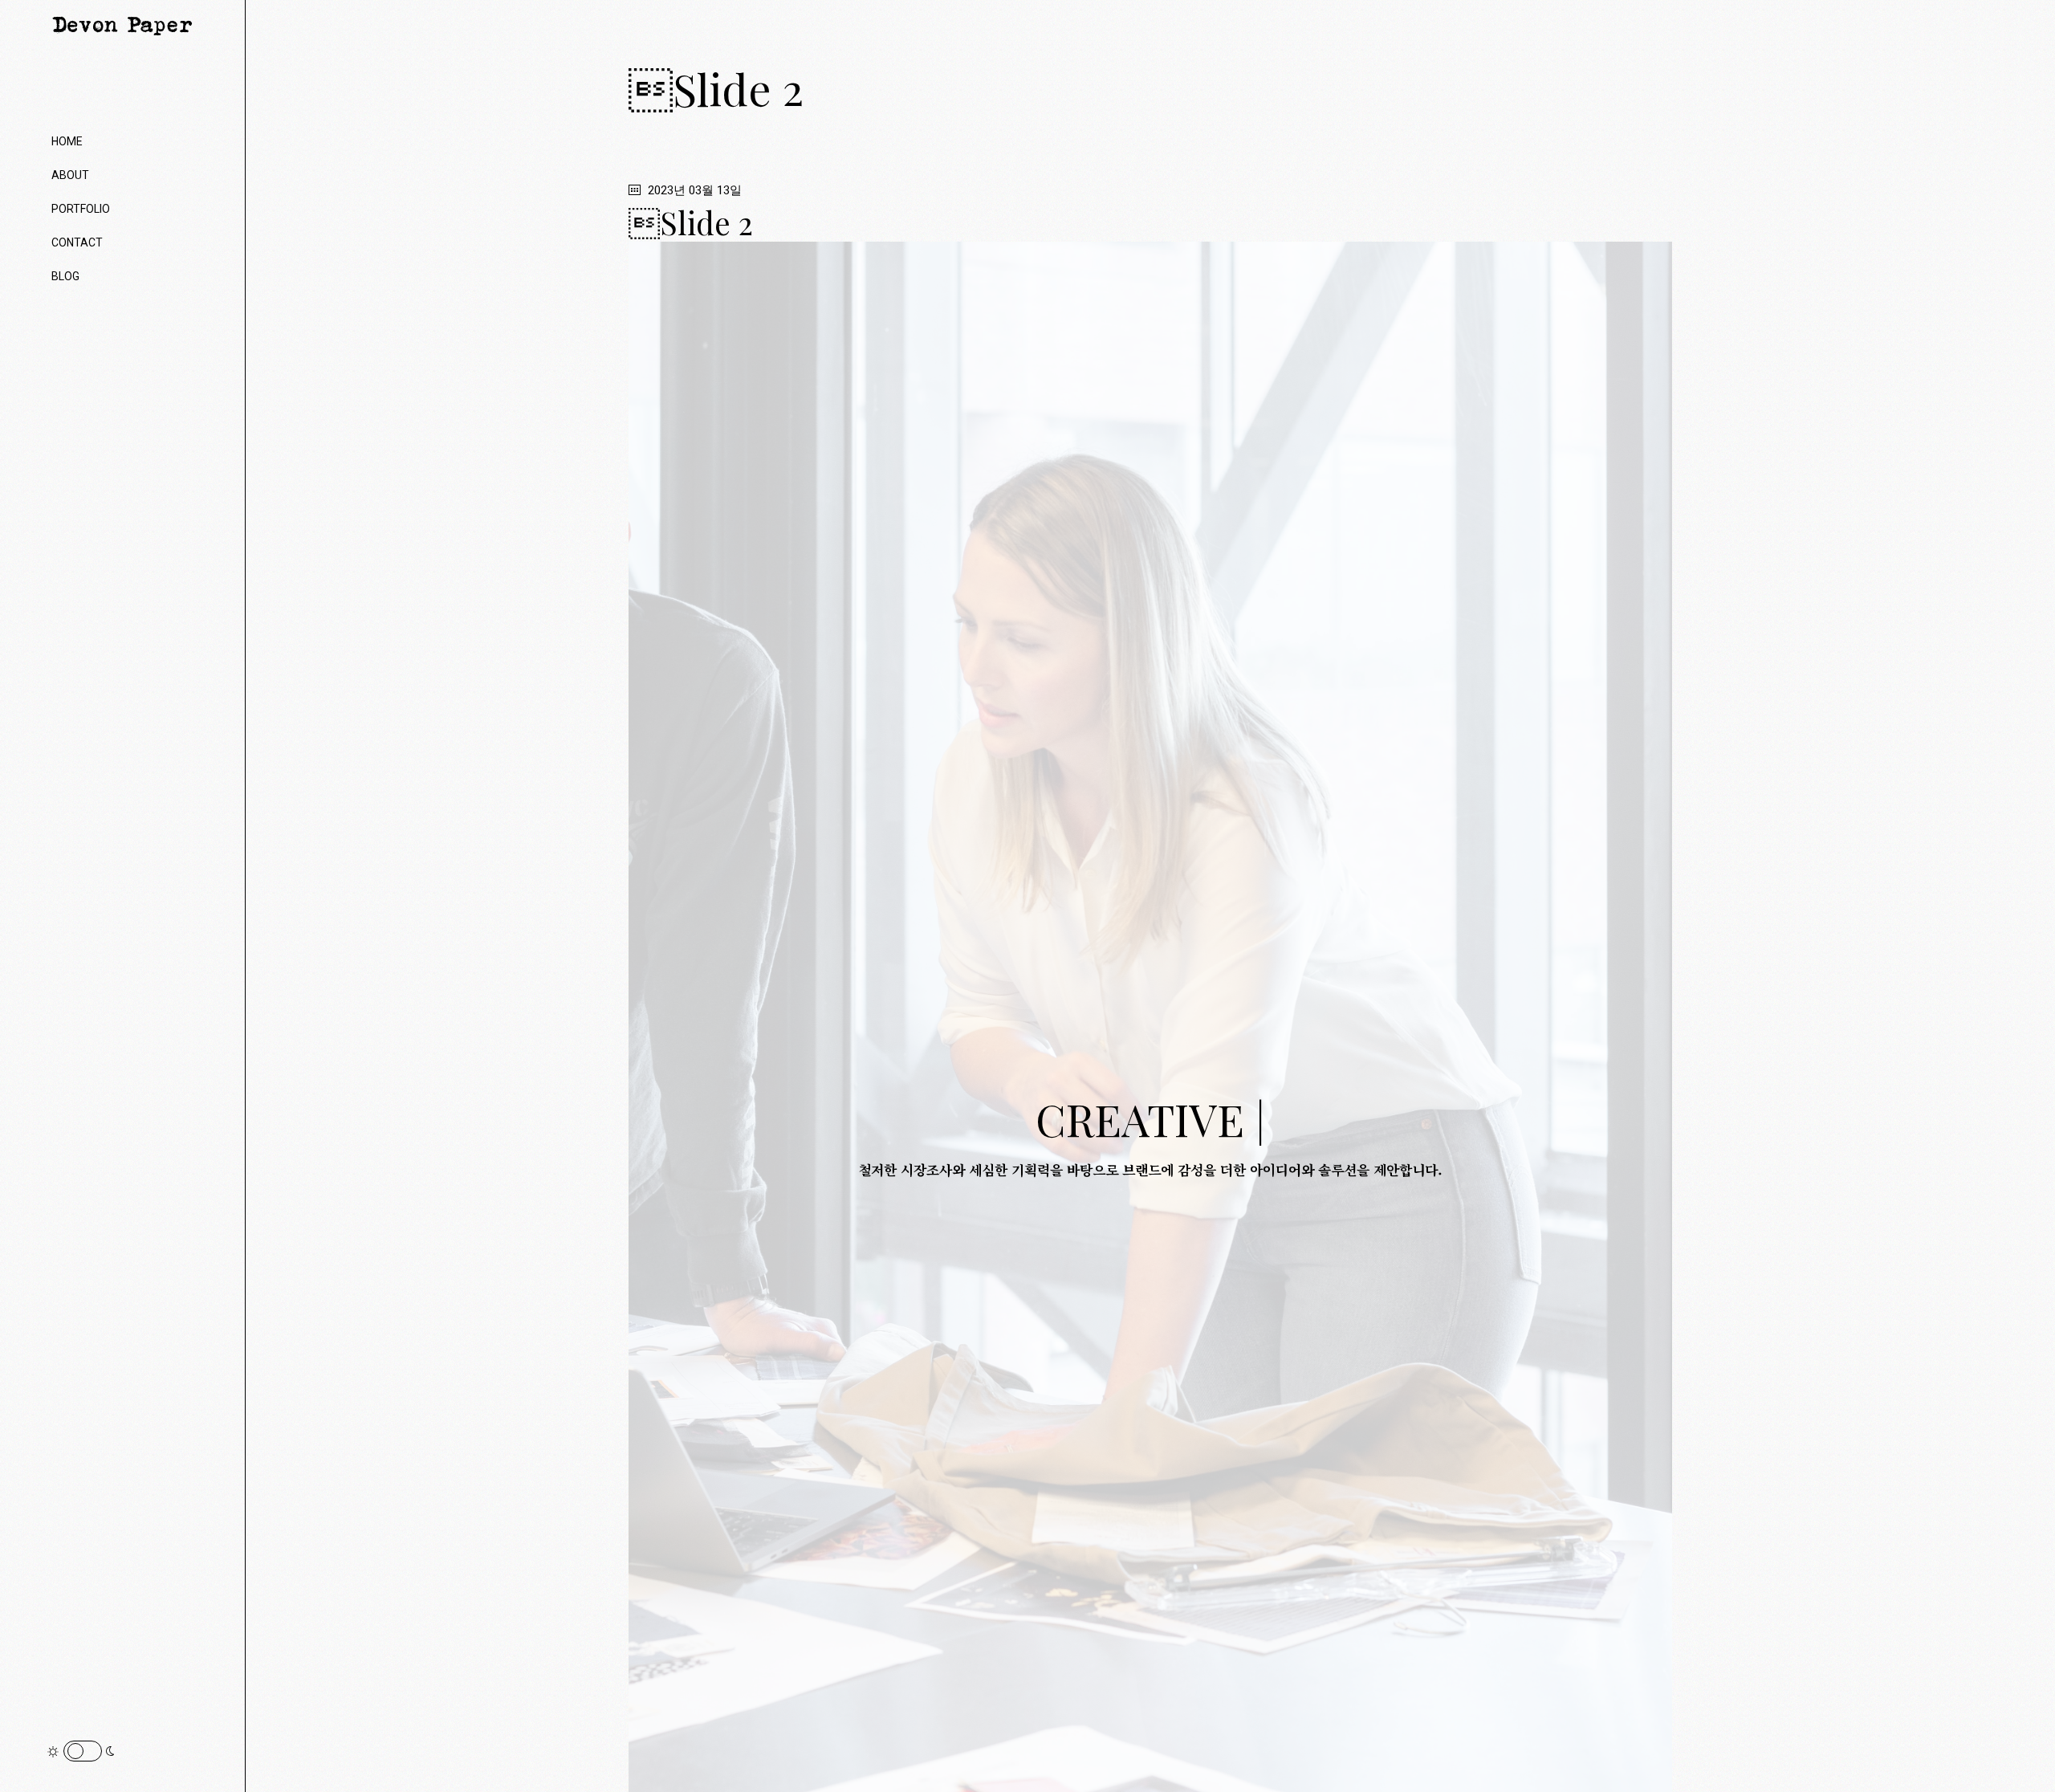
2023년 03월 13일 (693, 190)
